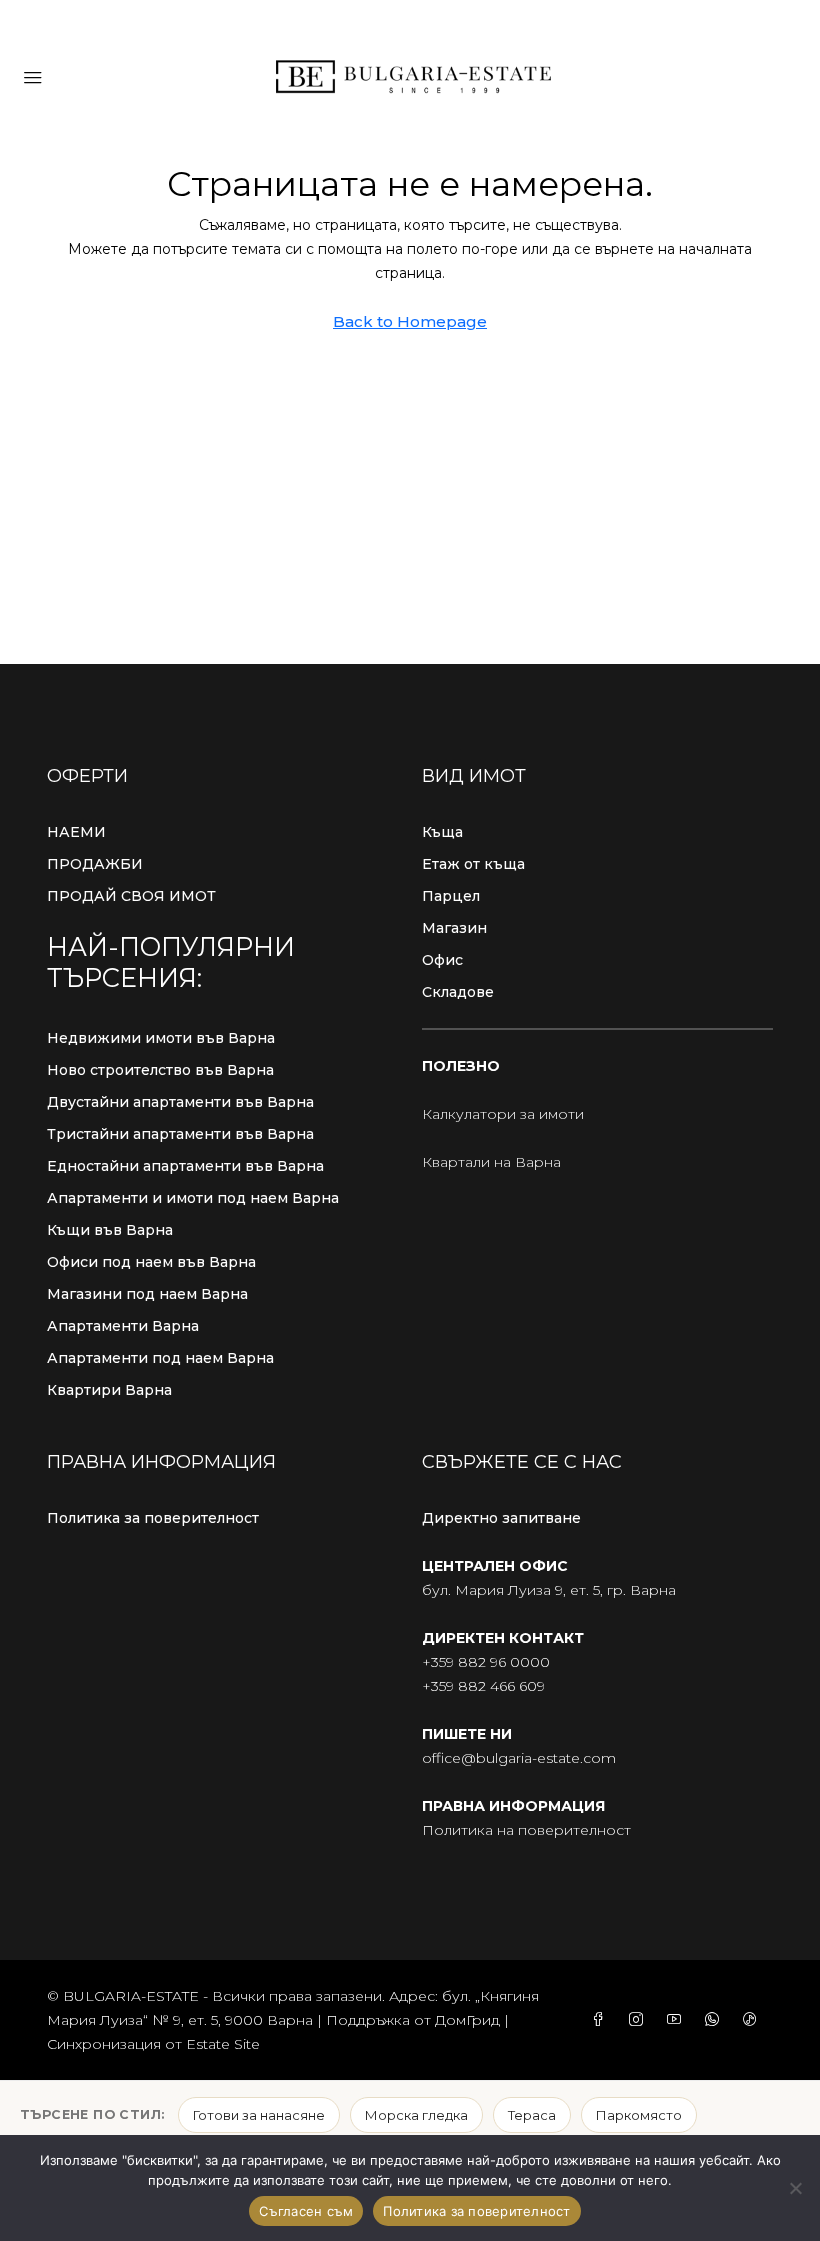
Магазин (454, 928)
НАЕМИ (76, 832)
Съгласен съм (306, 2211)
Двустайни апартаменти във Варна (180, 1102)
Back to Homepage (410, 321)
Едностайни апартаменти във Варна (185, 1166)
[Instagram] (640, 2020)
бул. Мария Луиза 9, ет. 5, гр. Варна (549, 1590)
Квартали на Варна (491, 1162)
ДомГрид (467, 2020)
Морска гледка (416, 2115)
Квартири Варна (109, 1390)
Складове (458, 992)
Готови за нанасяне (259, 2115)
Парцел (451, 896)
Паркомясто (639, 2115)
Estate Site (223, 2044)
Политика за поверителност (153, 1518)
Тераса (532, 2115)
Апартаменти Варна (123, 1326)
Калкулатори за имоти (503, 1114)
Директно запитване (501, 1518)
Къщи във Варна (110, 1230)
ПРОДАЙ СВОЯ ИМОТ (131, 896)
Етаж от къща (473, 864)
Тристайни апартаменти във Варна (180, 1134)
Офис (442, 960)
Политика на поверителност (526, 1830)
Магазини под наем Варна (147, 1294)
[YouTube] (678, 2020)
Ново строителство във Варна (160, 1070)
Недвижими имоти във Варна (161, 1038)
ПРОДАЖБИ (95, 864)
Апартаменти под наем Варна (160, 1358)
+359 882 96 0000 (486, 1662)
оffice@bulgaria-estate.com (519, 1758)
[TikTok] (754, 2020)
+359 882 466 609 (483, 1686)
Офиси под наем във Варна (151, 1262)
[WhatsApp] (716, 2020)
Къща (442, 832)
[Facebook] (602, 2020)
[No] (795, 2188)
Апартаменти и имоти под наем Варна (193, 1198)
